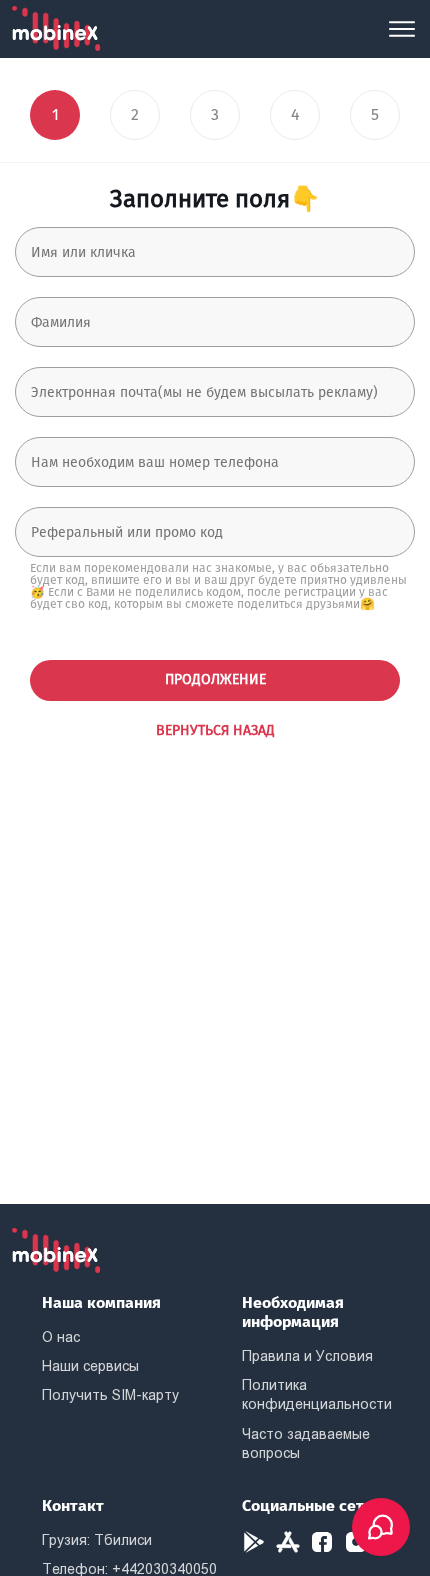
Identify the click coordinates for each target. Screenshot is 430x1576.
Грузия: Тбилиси (97, 1540)
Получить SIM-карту (110, 1395)
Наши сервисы (90, 1366)
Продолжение (215, 679)
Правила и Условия (307, 1356)
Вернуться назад (215, 730)
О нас (61, 1337)
